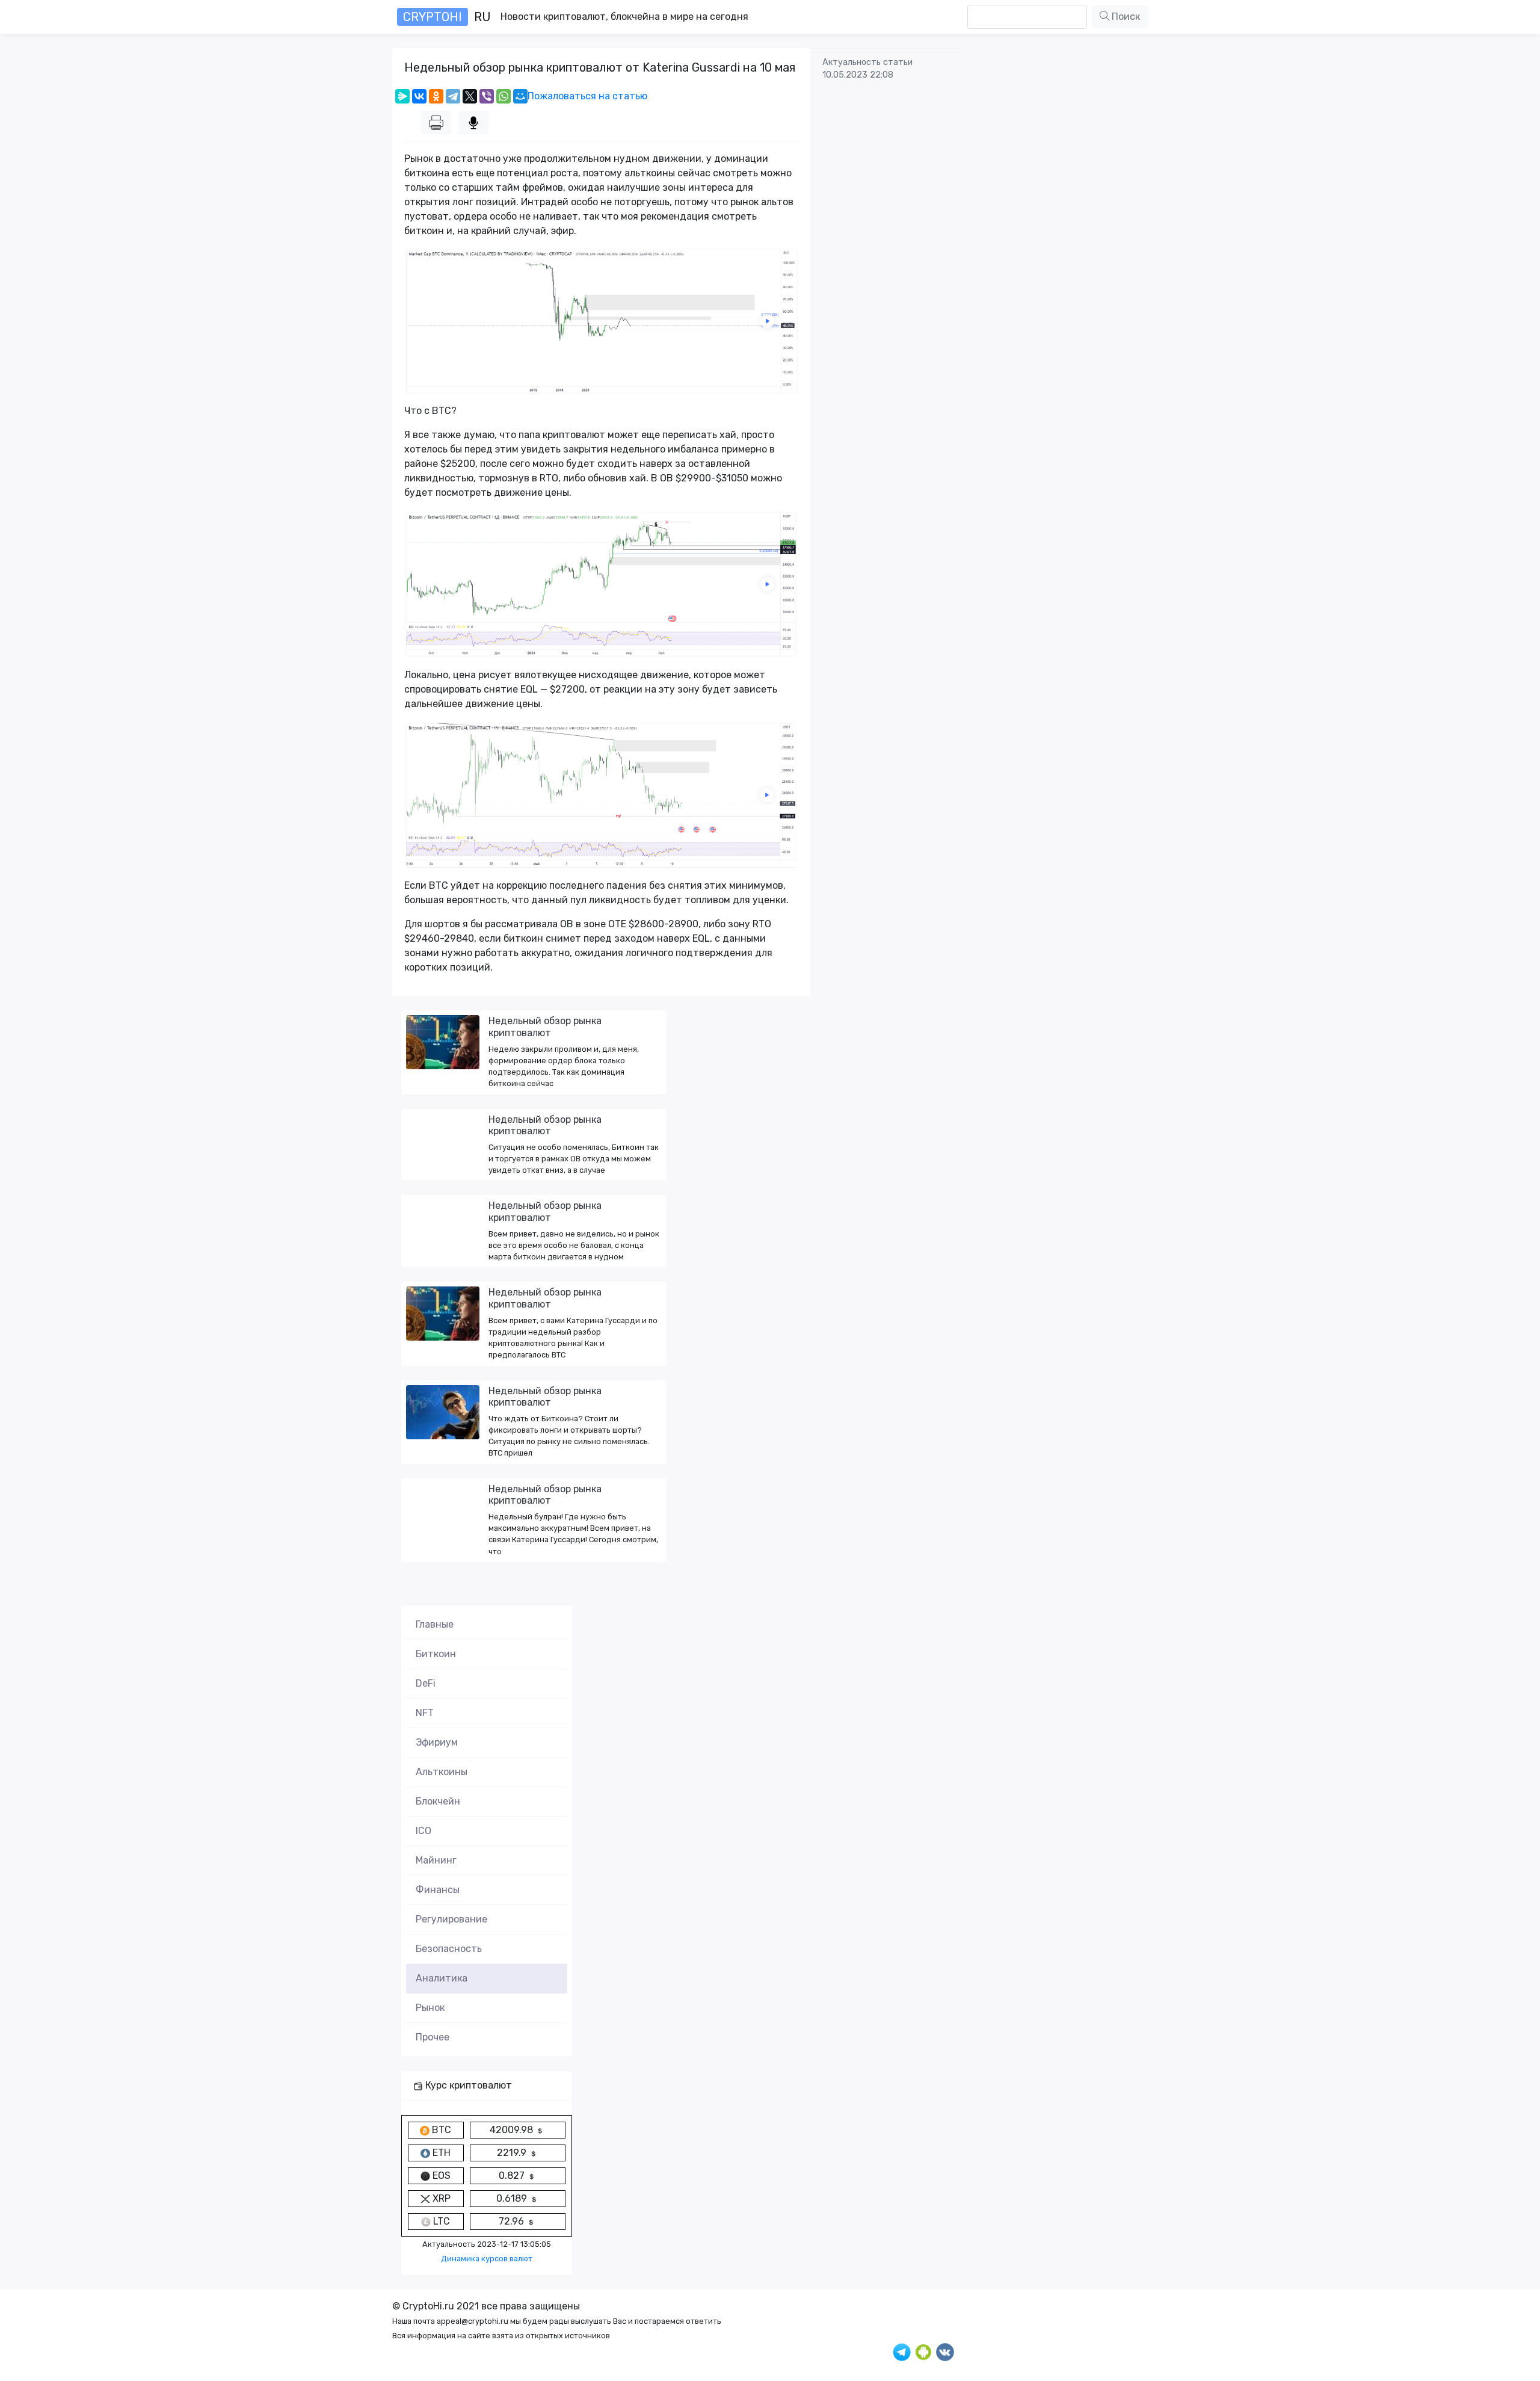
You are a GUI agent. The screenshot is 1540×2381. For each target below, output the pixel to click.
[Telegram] (453, 96)
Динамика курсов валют (487, 2259)
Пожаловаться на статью (587, 96)
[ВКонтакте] (419, 96)
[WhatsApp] (504, 96)
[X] (470, 96)
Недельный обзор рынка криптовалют (545, 1027)
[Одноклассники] (436, 96)
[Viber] (487, 96)
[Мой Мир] (520, 96)
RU (447, 17)
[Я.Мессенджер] (402, 96)
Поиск (1125, 17)
